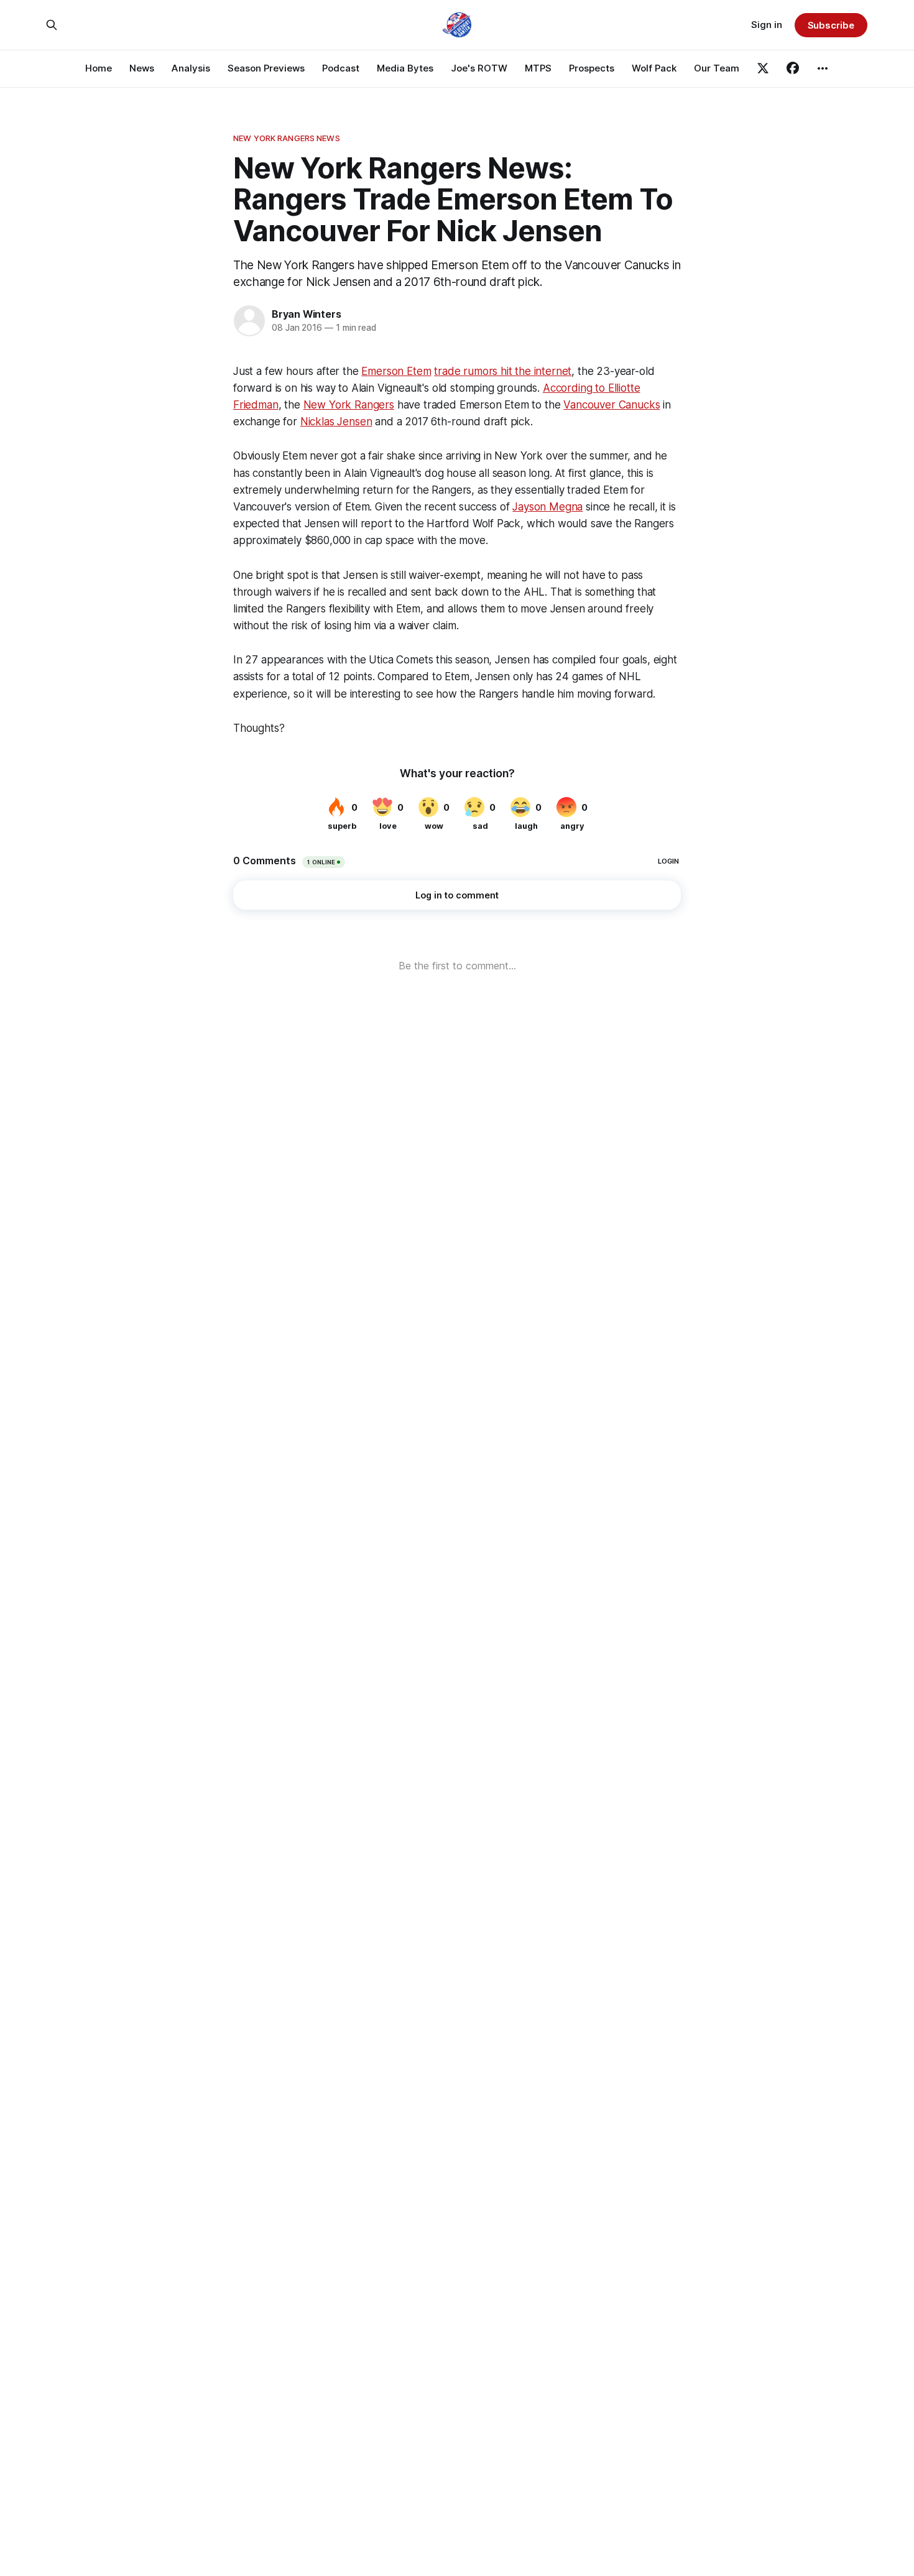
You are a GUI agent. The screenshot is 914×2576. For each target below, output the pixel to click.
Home (99, 68)
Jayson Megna (547, 507)
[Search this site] (52, 25)
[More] (823, 68)
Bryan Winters (306, 314)
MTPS (538, 68)
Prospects (592, 68)
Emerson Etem (396, 371)
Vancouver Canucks (612, 405)
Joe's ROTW (479, 68)
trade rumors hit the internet (503, 371)
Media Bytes (405, 68)
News (142, 68)
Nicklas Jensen (336, 422)
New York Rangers (349, 405)
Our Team (717, 68)
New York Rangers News (287, 138)
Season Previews (266, 68)
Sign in (767, 25)
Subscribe (831, 25)
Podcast (341, 68)
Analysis (191, 68)
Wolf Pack (654, 68)
